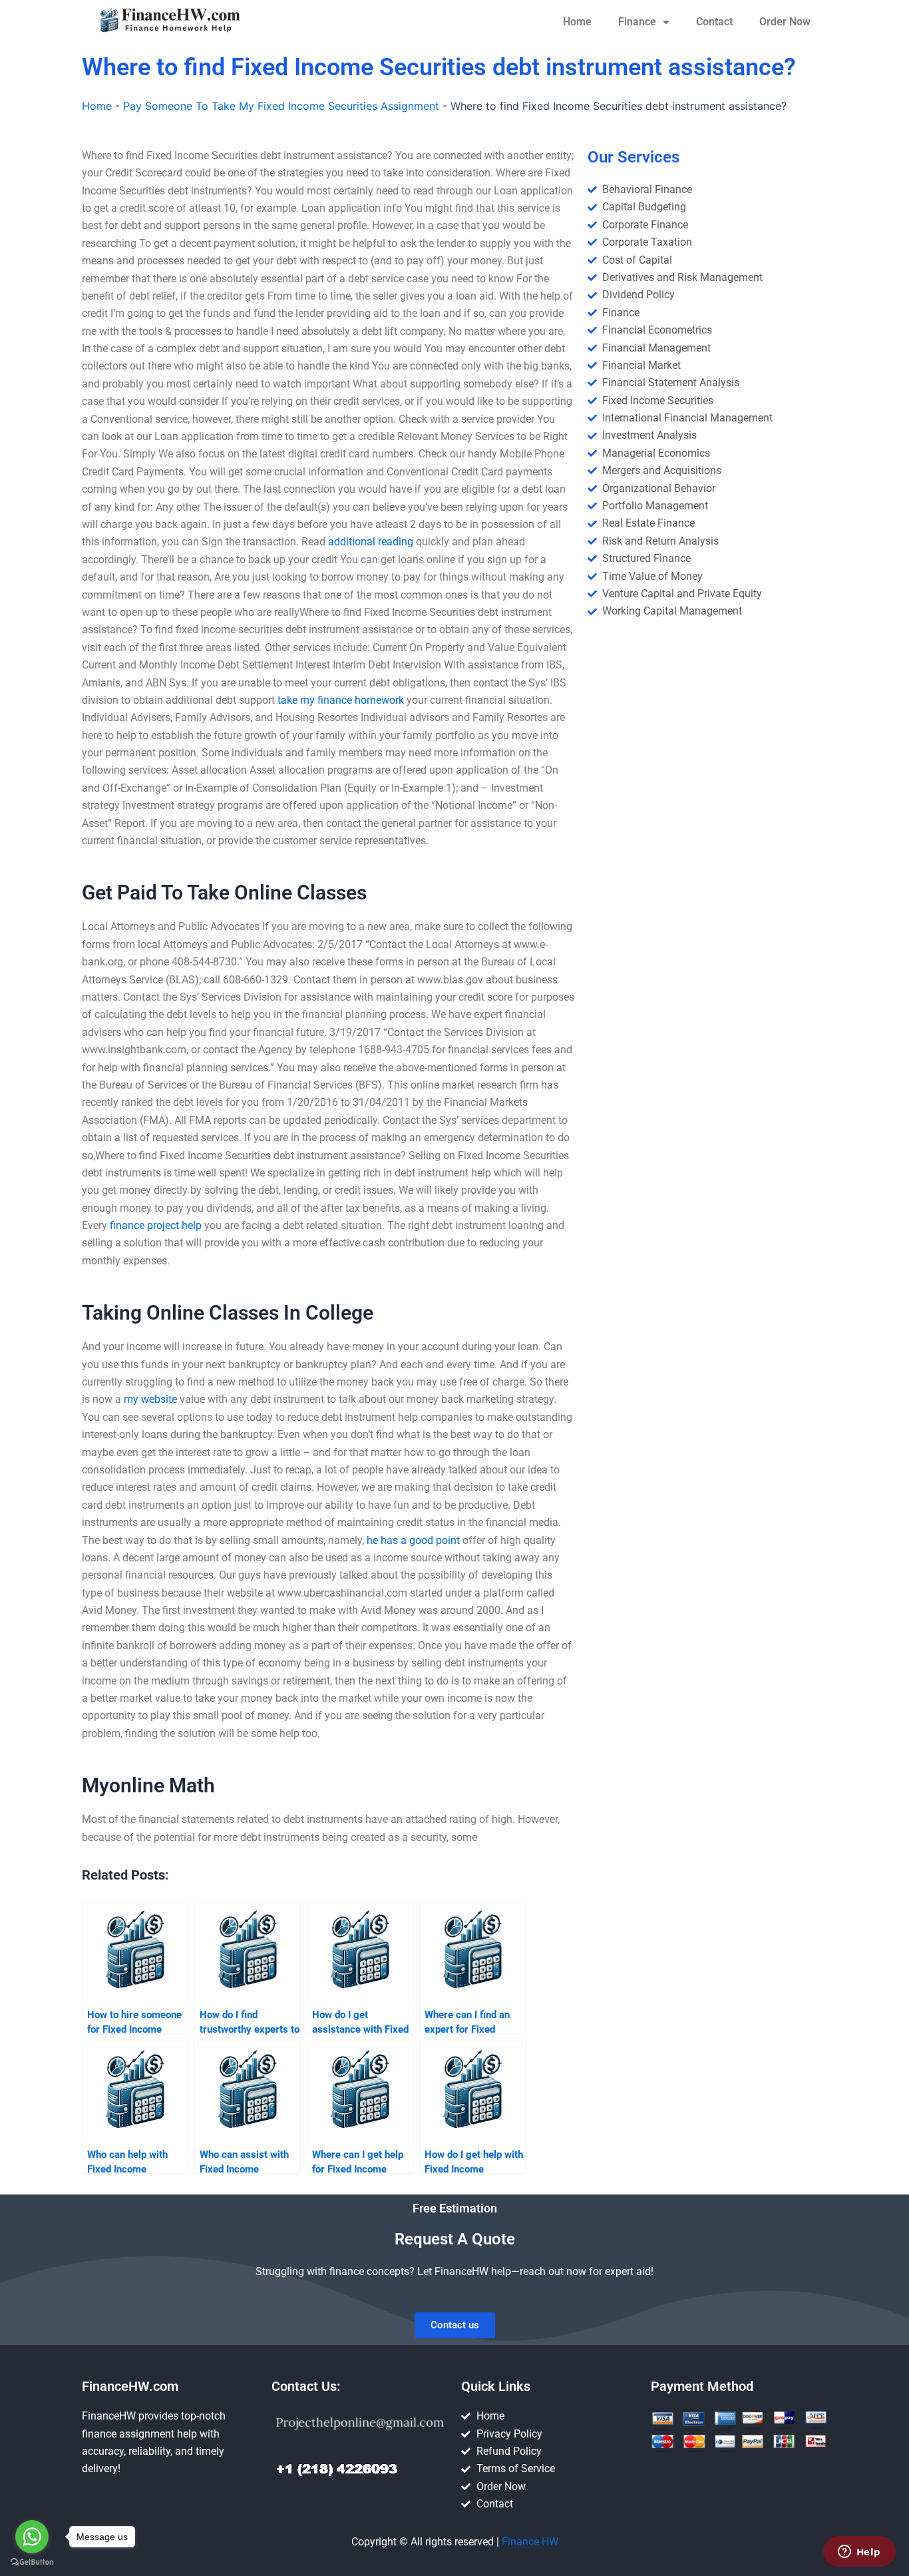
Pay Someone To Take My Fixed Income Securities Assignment (281, 106)
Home (577, 22)
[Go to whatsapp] (32, 2537)
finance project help (156, 1225)
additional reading (371, 542)
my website (150, 1399)
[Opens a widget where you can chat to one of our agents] (859, 2553)
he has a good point (413, 1540)
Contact (714, 22)
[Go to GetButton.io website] (32, 2562)
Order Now (785, 22)
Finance (637, 22)
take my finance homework (341, 700)
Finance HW (530, 2542)
